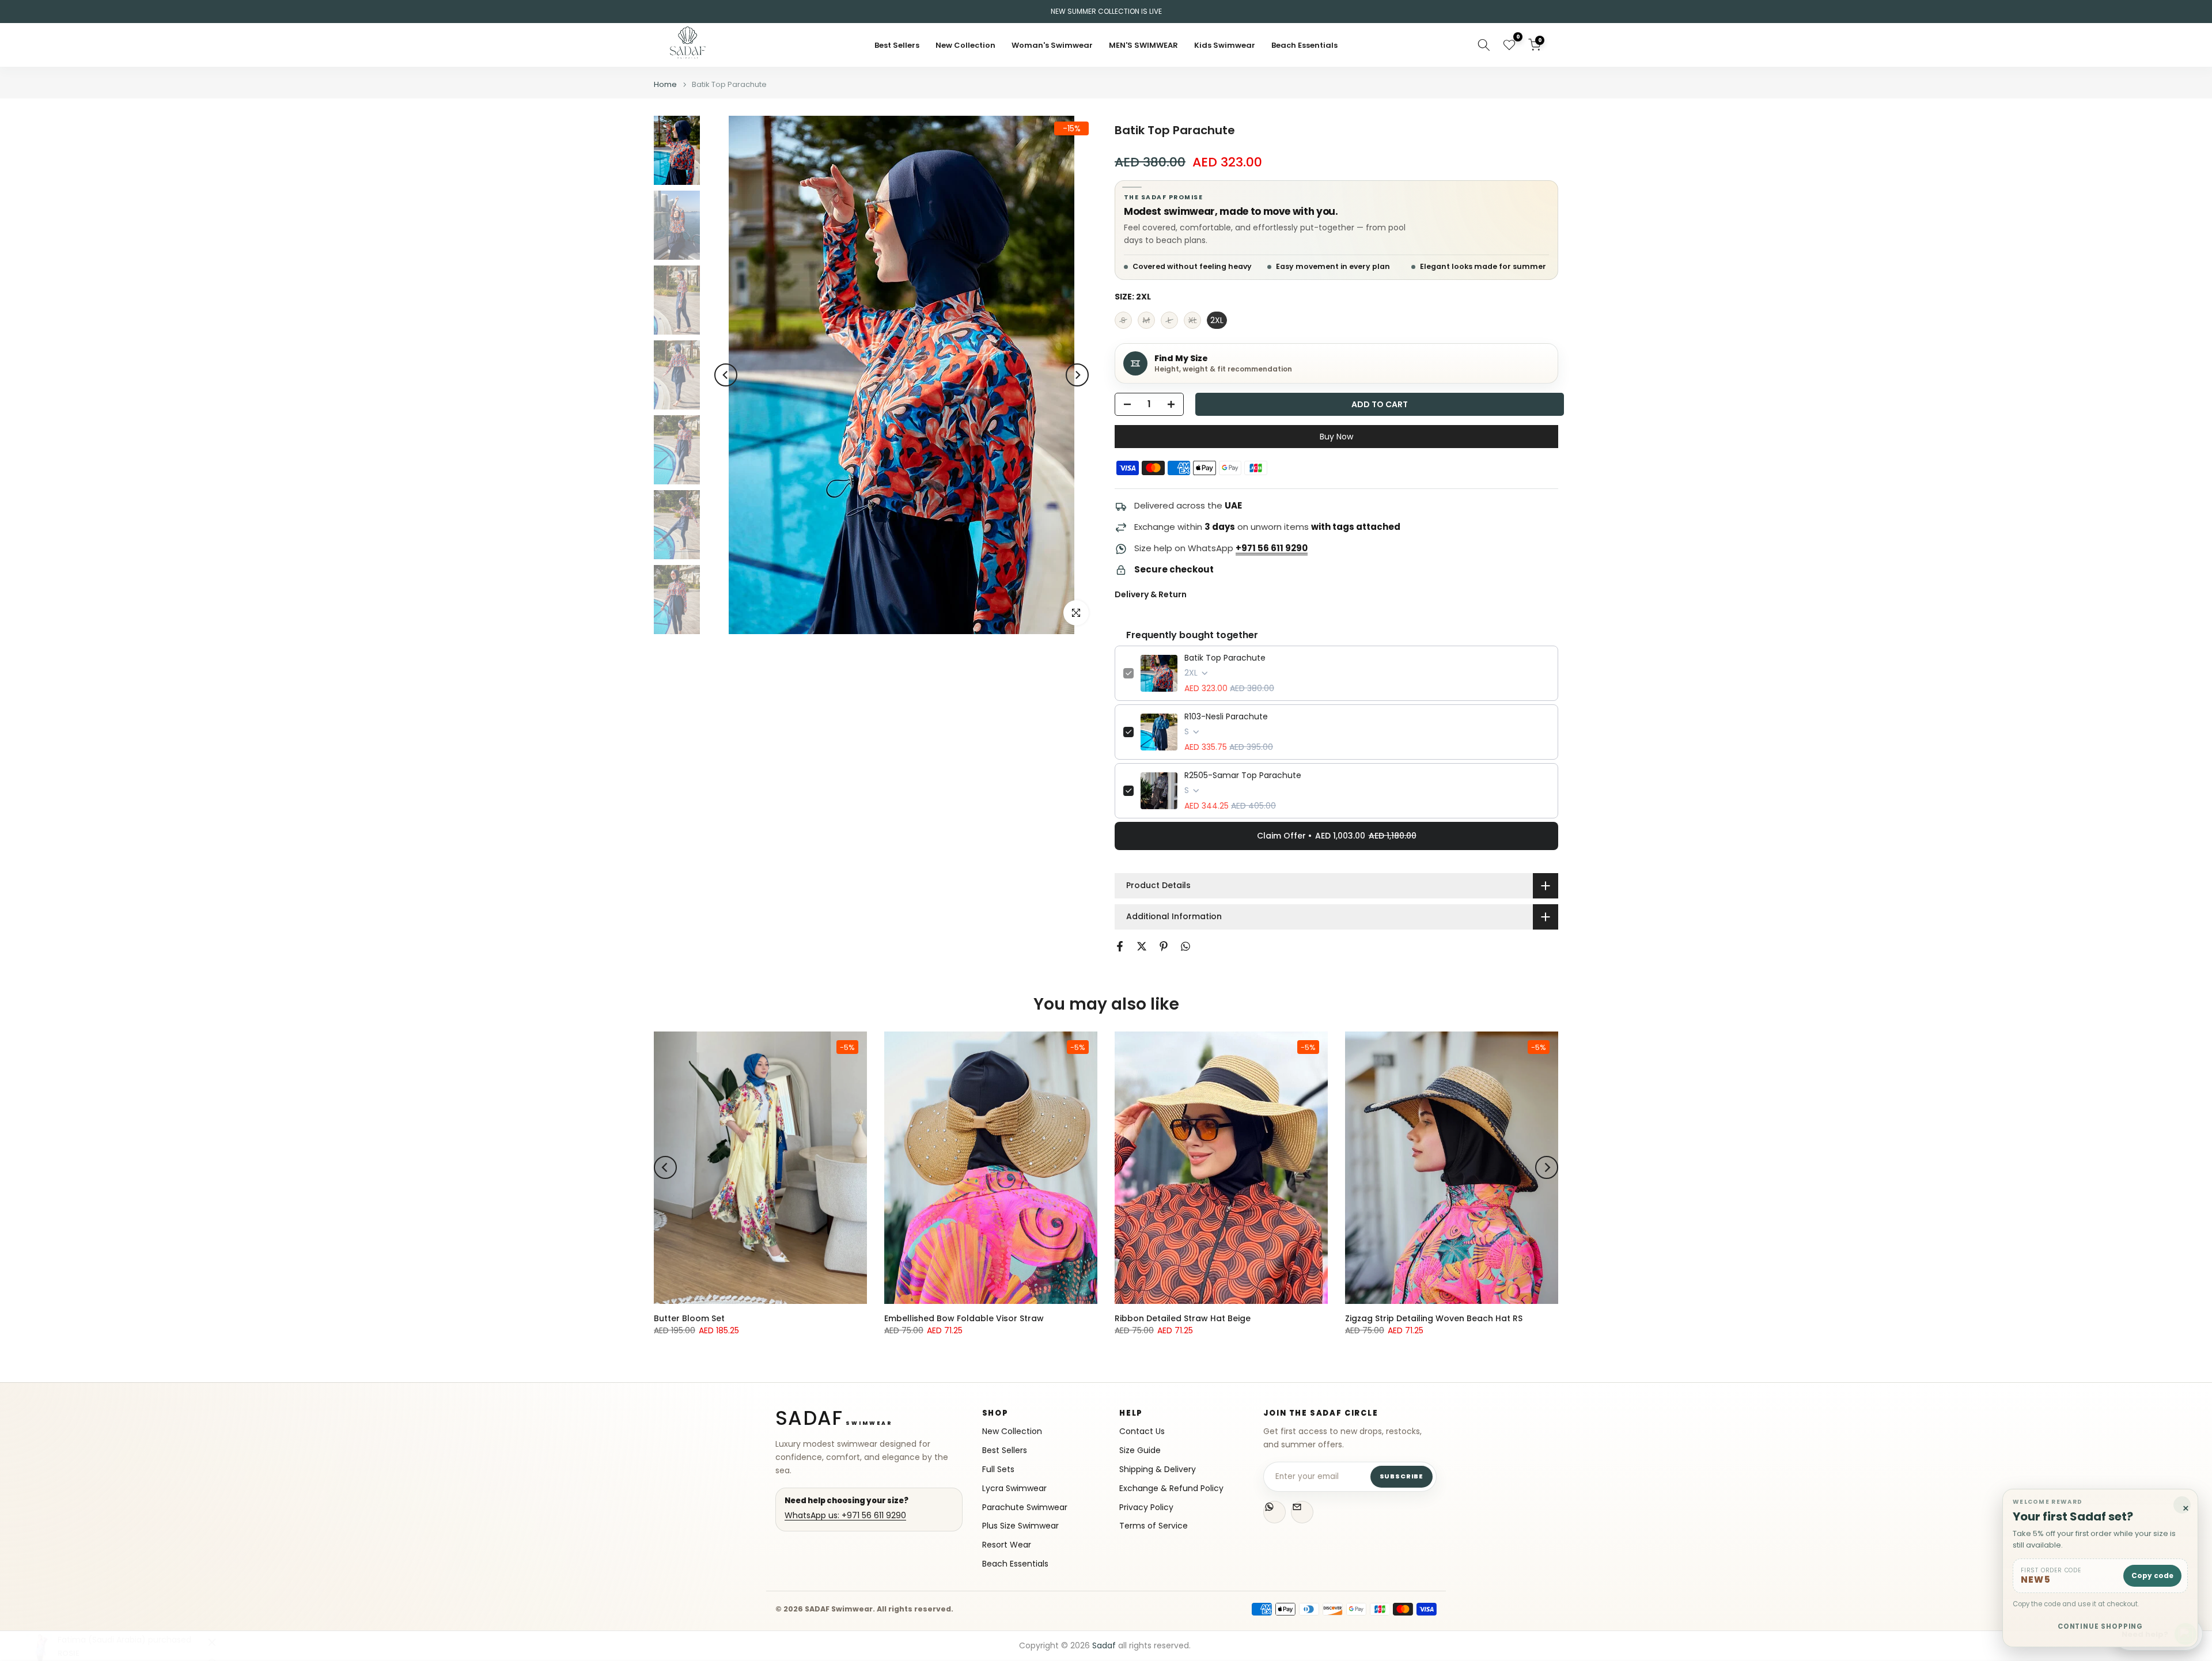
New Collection (965, 45)
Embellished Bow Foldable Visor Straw (964, 1318)
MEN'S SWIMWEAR (1143, 45)
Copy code (2152, 1575)
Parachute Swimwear (1025, 1508)
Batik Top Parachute (1225, 658)
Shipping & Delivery (1158, 1470)
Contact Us (1142, 1431)
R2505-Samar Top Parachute (1243, 775)
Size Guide (1140, 1450)
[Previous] (726, 375)
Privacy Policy (1146, 1508)
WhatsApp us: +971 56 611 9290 (845, 1516)
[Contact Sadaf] (1302, 1512)
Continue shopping (2101, 1626)
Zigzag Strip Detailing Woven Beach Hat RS (1434, 1318)
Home (665, 84)
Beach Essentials (1304, 45)
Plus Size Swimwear (1020, 1526)
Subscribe (1402, 1476)
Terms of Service (1154, 1526)
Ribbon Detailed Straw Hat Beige (1183, 1318)
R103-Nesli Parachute (1226, 716)
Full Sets (998, 1470)
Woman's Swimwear (1052, 45)
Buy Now (1336, 437)
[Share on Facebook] (1120, 946)
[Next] (1077, 375)
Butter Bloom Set (689, 1318)
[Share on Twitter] (1142, 946)
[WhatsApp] (1274, 1512)
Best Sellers (897, 45)
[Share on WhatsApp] (1185, 946)
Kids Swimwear (1225, 45)
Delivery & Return (1151, 594)
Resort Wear (1007, 1545)
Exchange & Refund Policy (1171, 1489)
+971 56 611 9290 (1272, 548)
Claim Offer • (1337, 836)
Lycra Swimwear (1014, 1489)
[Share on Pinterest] (1164, 946)
